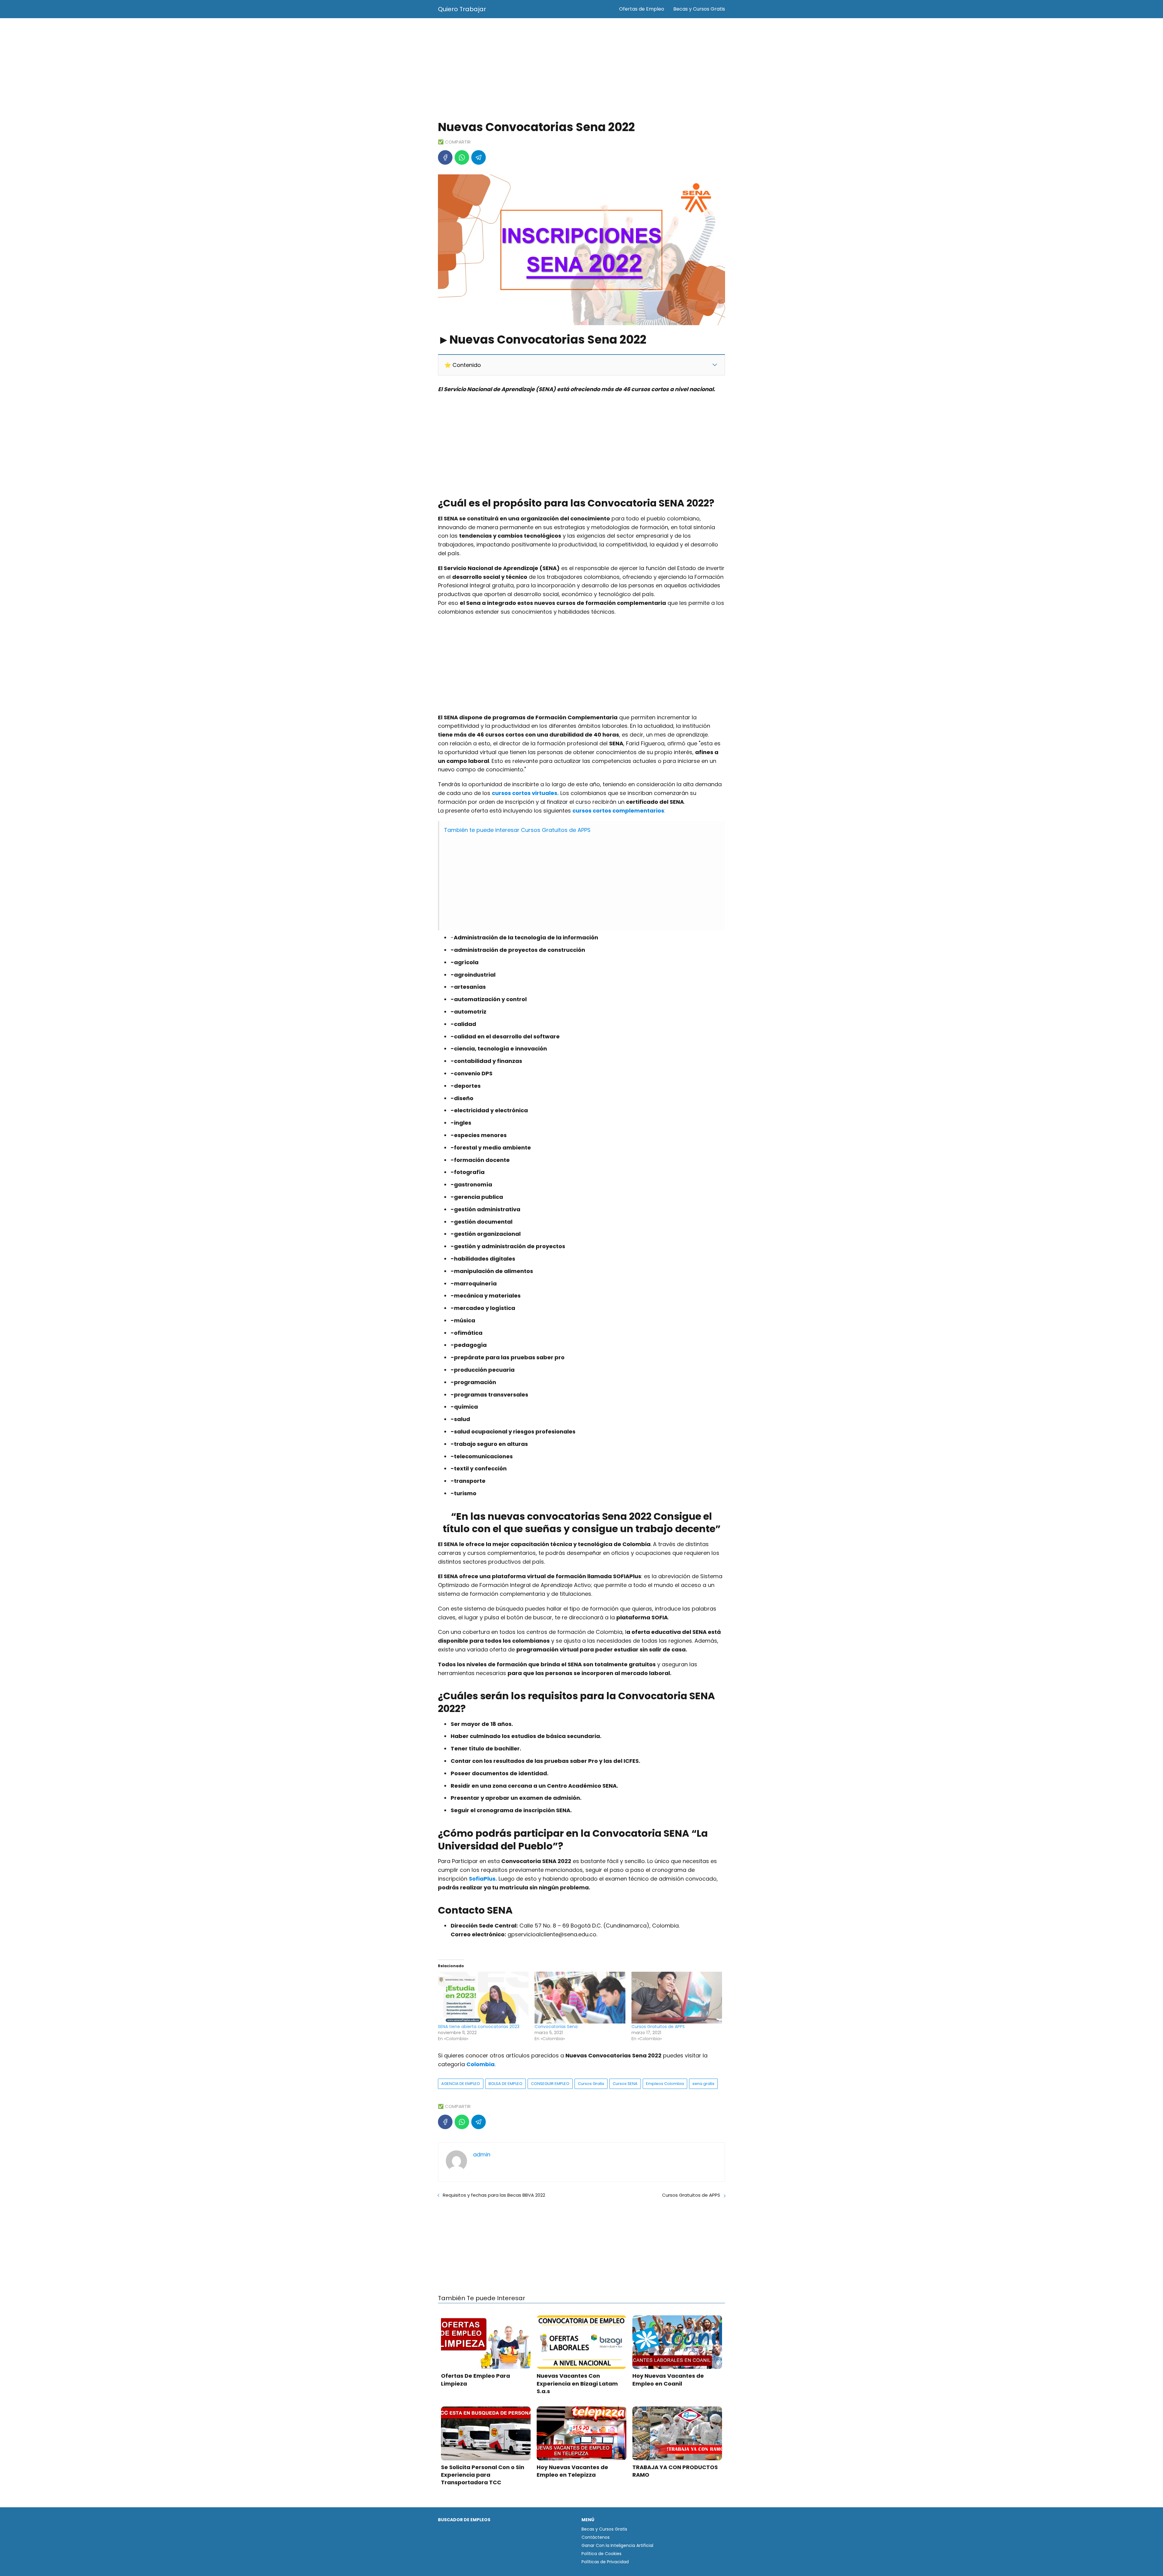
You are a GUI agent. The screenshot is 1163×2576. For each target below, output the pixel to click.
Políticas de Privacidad (605, 2562)
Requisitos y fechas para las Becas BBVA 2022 (494, 2195)
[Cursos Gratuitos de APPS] (677, 1998)
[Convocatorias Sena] (580, 1998)
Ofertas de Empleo (642, 9)
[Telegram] (479, 157)
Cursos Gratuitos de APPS (658, 2027)
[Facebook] (445, 157)
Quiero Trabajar (462, 9)
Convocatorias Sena (556, 2027)
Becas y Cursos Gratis (699, 9)
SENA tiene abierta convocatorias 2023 (479, 2027)
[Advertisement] (581, 70)
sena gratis (703, 2084)
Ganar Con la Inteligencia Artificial (617, 2545)
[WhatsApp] (462, 157)
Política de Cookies (601, 2554)
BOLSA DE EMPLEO (505, 2084)
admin (482, 2154)
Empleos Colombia (665, 2084)
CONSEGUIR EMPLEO (550, 2084)
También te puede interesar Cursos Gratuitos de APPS (517, 830)
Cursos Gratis (591, 2084)
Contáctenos (596, 2537)
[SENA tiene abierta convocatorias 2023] (483, 1998)
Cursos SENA (625, 2084)
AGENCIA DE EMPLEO (461, 2084)
